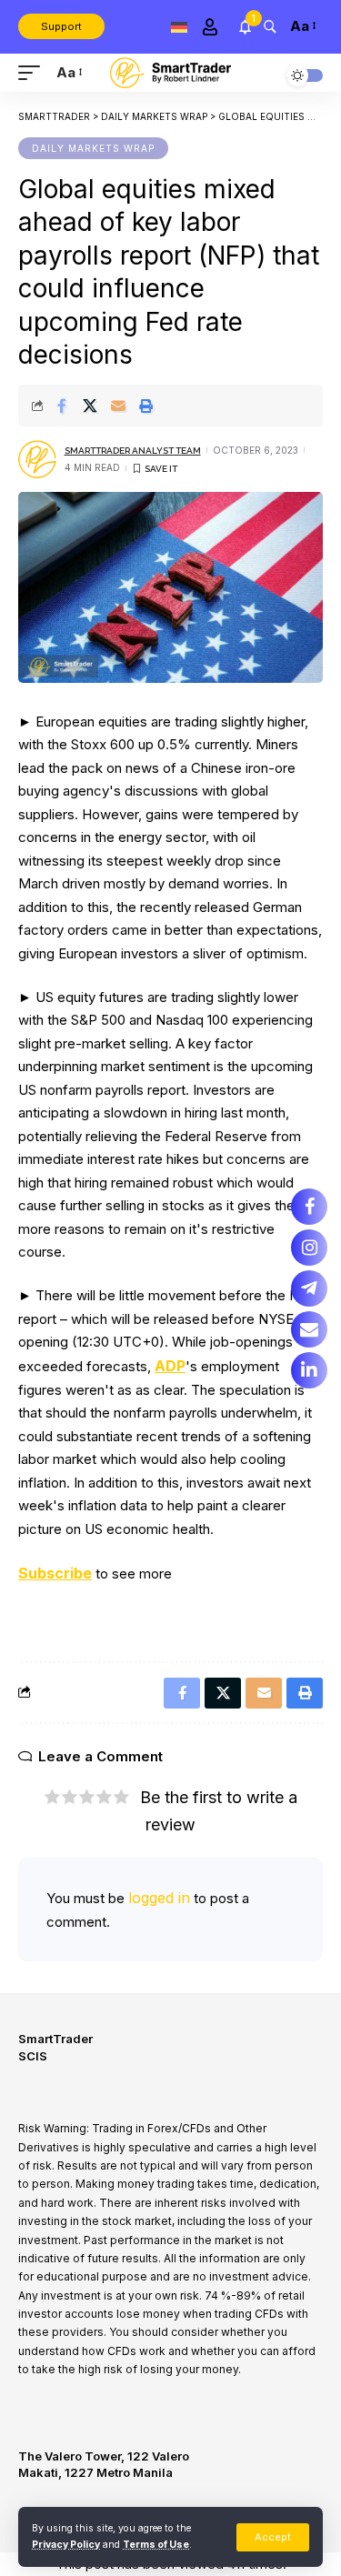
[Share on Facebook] (62, 406)
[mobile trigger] (34, 73)
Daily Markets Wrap (93, 148)
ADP (170, 1366)
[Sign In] (210, 27)
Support (61, 26)
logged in (159, 1898)
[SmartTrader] (171, 72)
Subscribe (55, 1573)
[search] (270, 26)
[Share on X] (90, 406)
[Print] (146, 406)
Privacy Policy (66, 2545)
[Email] (118, 406)
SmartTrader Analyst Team (133, 451)
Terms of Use (156, 2545)
